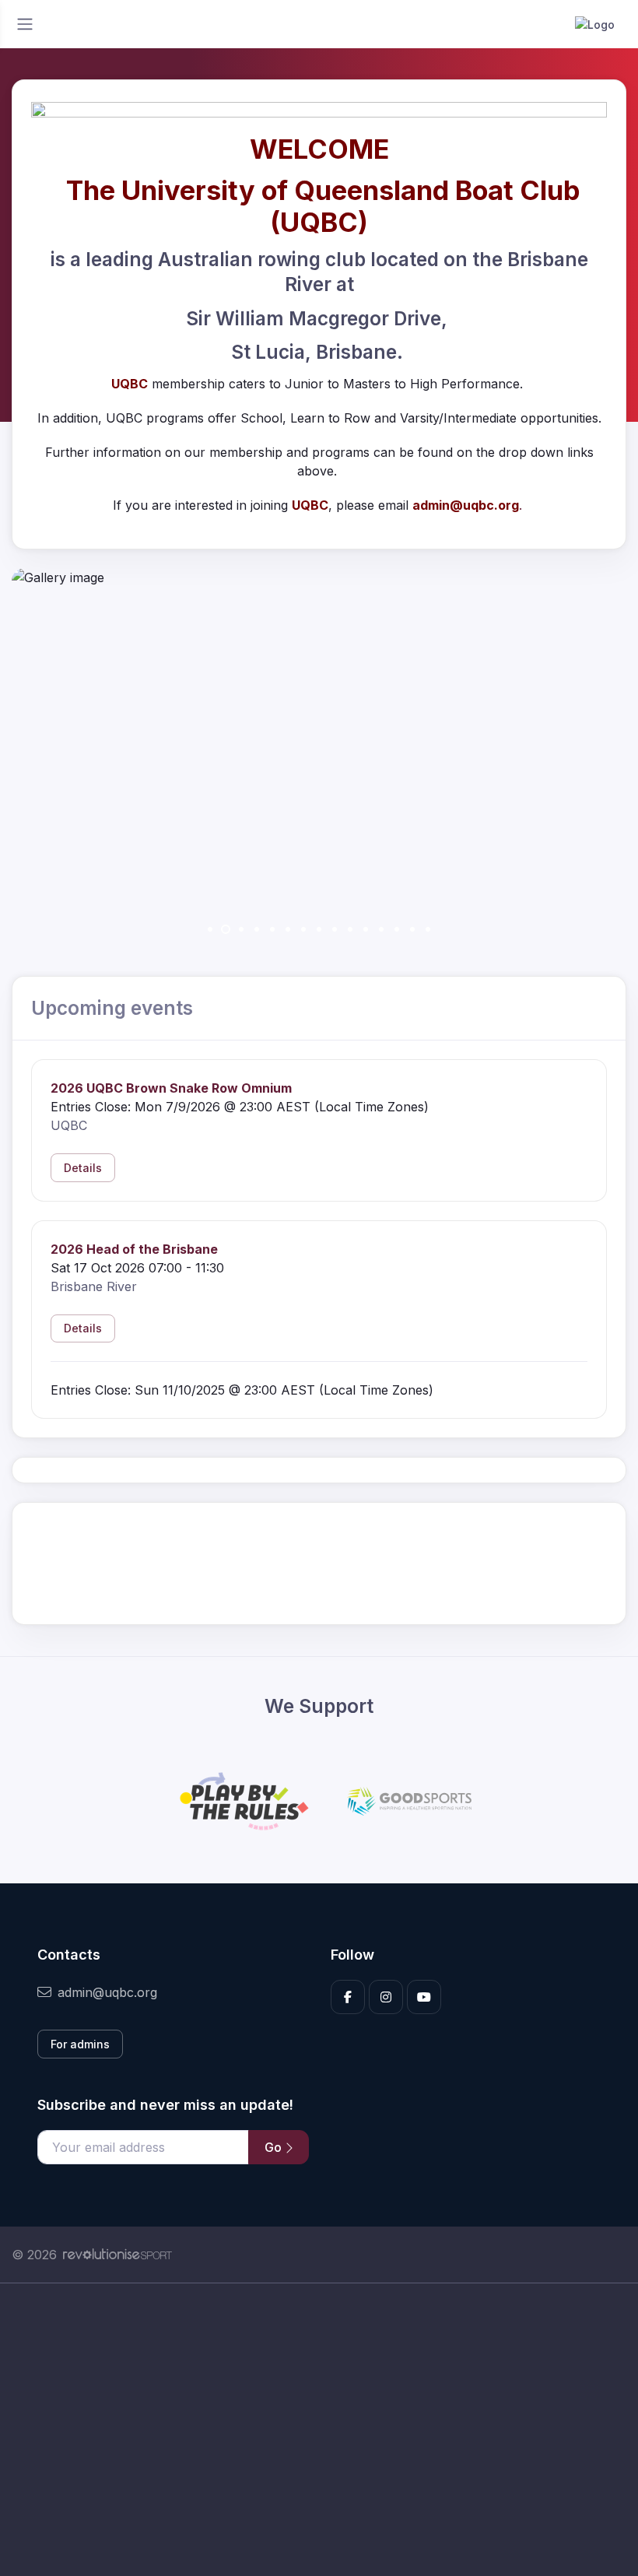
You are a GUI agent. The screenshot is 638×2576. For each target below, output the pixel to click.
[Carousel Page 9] (335, 929)
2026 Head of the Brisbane (134, 1249)
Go (275, 2147)
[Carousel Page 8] (319, 929)
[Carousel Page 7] (303, 929)
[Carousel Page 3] (241, 929)
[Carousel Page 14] (412, 929)
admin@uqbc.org (107, 1992)
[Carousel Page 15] (428, 929)
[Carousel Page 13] (397, 929)
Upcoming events (112, 1008)
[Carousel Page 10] (350, 929)
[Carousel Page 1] (210, 929)
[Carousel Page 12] (381, 929)
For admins (80, 2044)
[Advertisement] (319, 2430)
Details (83, 1168)
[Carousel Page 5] (272, 929)
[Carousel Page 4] (257, 929)
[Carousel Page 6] (288, 929)
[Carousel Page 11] (366, 929)
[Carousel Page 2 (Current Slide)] (226, 929)
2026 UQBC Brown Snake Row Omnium (171, 1088)
